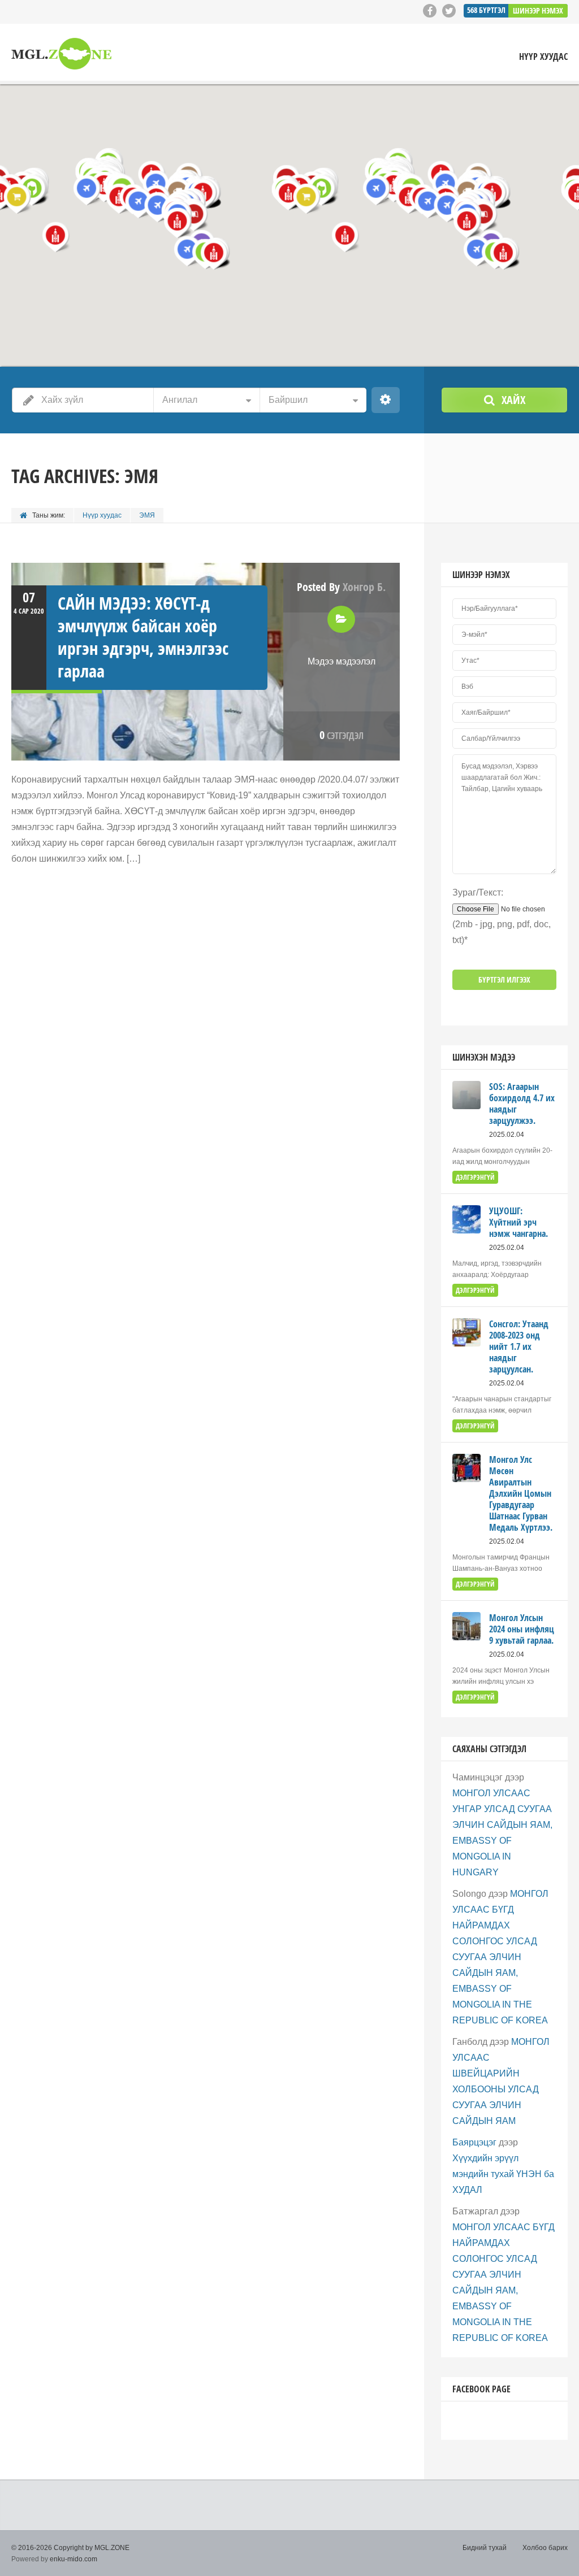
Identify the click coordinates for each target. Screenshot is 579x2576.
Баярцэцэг (474, 2142)
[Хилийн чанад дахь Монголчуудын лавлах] (61, 54)
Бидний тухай (485, 2548)
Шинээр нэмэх (538, 10)
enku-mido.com (74, 2559)
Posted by (341, 587)
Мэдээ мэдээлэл (342, 661)
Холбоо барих (545, 2548)
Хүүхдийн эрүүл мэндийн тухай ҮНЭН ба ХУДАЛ (503, 2174)
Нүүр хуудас (543, 57)
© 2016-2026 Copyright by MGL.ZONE (70, 2548)
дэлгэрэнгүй (475, 1177)
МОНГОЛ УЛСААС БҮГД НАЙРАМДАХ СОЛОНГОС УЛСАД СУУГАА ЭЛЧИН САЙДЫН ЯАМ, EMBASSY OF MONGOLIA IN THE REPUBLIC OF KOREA (500, 1957)
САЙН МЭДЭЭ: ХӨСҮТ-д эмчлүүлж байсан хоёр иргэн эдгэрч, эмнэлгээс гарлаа (143, 637)
